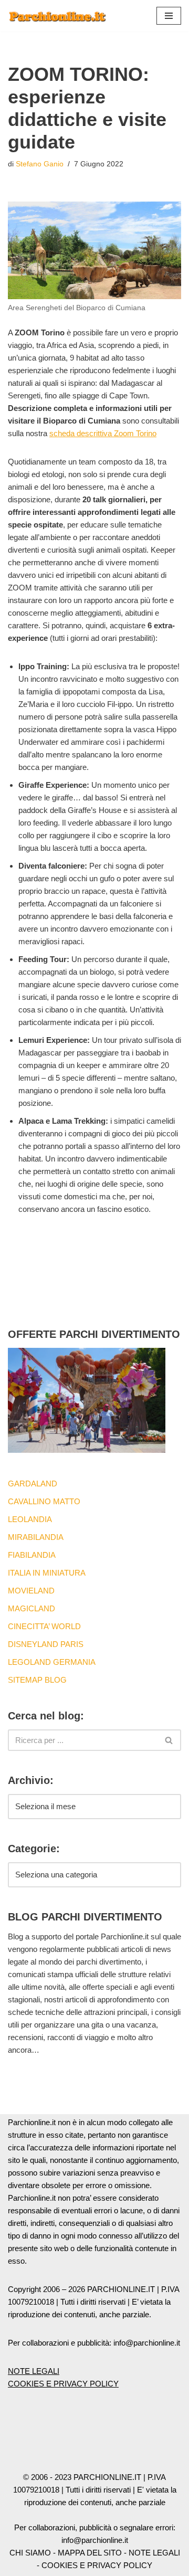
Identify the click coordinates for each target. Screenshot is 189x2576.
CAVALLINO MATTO (44, 1501)
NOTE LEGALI (34, 2371)
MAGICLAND (31, 1608)
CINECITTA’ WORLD (44, 1626)
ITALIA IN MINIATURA (47, 1573)
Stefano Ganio (40, 164)
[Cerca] (169, 1740)
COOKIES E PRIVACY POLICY (63, 2384)
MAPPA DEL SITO (90, 2553)
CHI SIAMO (30, 2553)
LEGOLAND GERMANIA (52, 1662)
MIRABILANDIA (36, 1537)
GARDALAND (33, 1484)
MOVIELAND (31, 1591)
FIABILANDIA (32, 1555)
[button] (169, 16)
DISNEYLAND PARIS (46, 1644)
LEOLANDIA (30, 1519)
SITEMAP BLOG (37, 1680)
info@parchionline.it (95, 2540)
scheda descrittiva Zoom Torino (103, 433)
